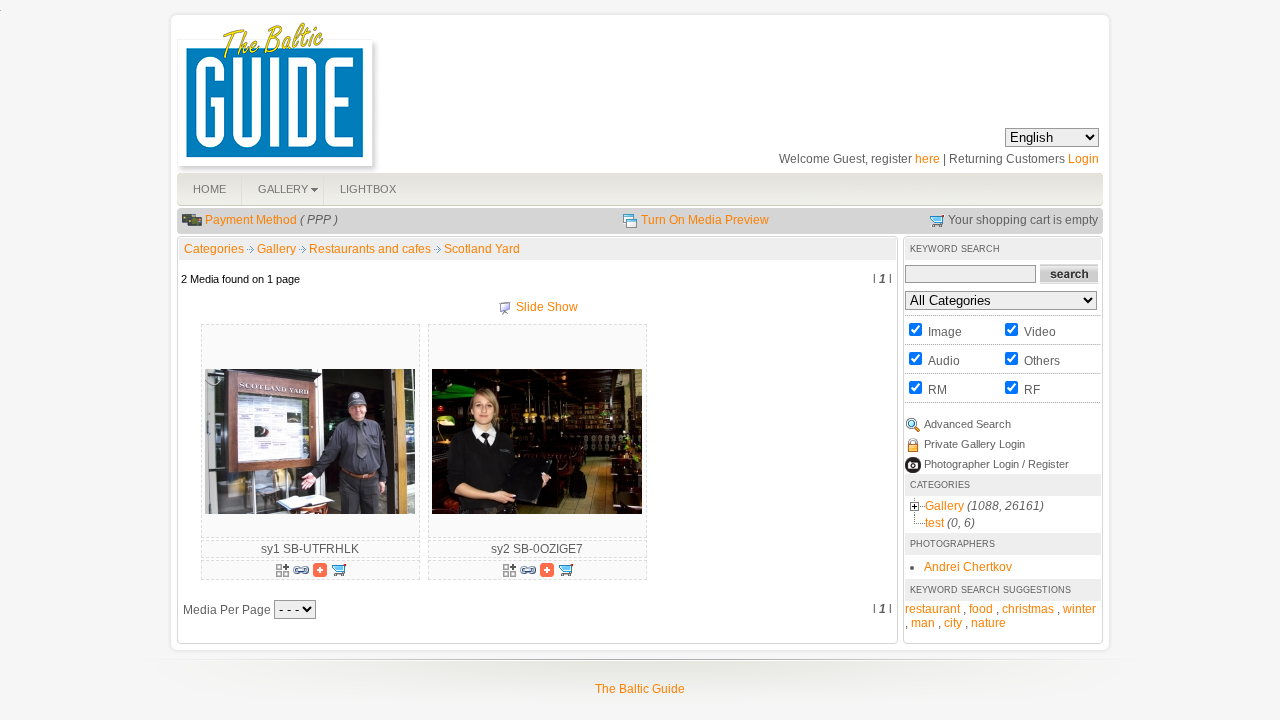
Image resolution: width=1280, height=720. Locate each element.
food (981, 609)
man (923, 623)
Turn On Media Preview (705, 220)
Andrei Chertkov (968, 567)
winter (1079, 609)
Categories (214, 249)
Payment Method (251, 220)
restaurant (932, 609)
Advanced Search (967, 424)
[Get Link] (301, 569)
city (953, 623)
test (934, 523)
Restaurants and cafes (371, 249)
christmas (1028, 609)
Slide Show (547, 307)
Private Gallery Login (974, 444)
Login (1083, 159)
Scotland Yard (482, 249)
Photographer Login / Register (996, 464)
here (927, 159)
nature (988, 623)
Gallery (278, 249)
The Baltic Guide (640, 689)
